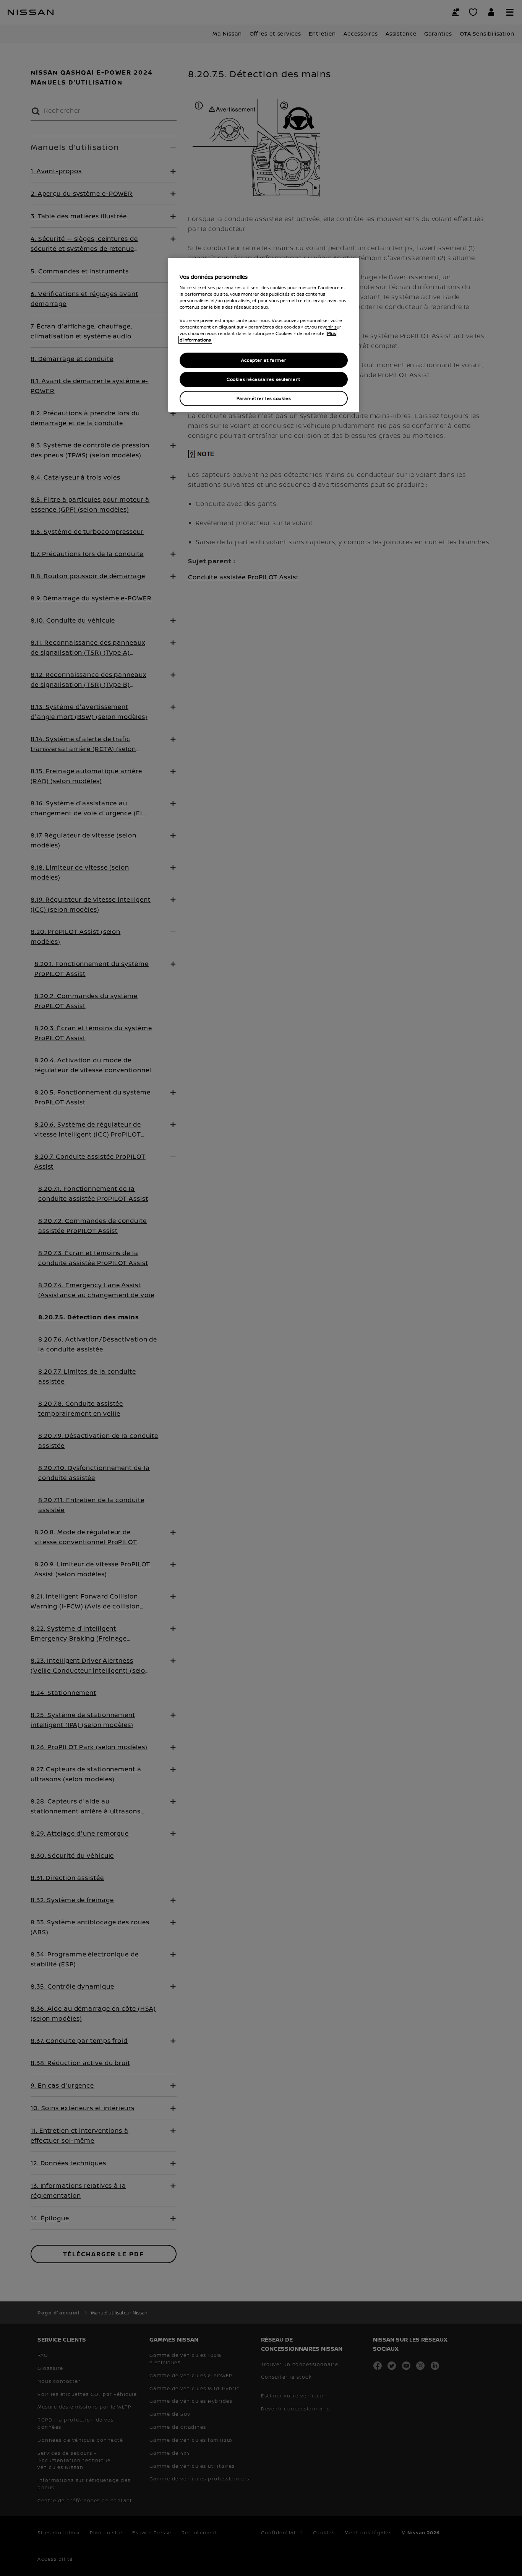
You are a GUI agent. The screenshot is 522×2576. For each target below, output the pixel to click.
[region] (264, 335)
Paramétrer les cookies (264, 398)
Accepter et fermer (264, 360)
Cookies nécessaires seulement (264, 379)
